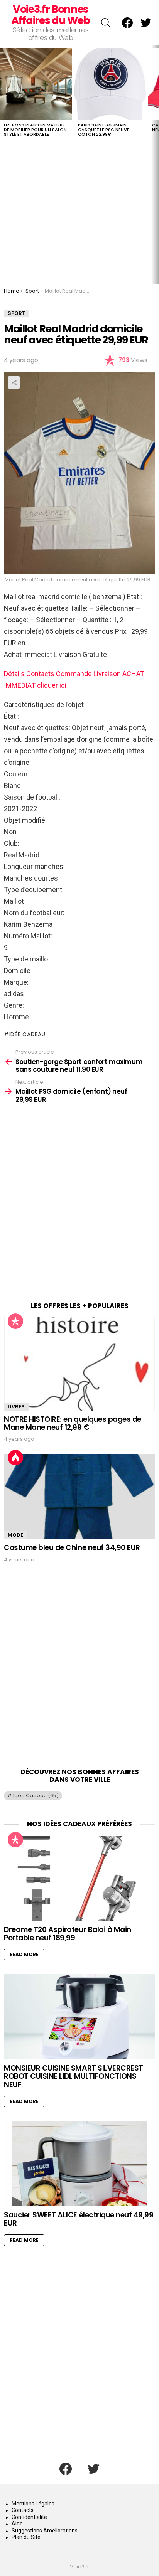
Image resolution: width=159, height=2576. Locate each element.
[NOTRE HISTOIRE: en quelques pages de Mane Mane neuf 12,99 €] (79, 1364)
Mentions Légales (33, 2504)
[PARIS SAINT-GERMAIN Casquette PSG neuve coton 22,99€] (110, 84)
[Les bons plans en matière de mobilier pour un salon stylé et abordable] (36, 84)
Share (14, 382)
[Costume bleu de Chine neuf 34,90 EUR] (79, 1496)
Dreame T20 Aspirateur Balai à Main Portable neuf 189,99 (68, 1934)
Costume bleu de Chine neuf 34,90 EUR (72, 1548)
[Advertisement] (79, 1205)
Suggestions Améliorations (45, 2531)
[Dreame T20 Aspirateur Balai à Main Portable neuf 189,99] (79, 1878)
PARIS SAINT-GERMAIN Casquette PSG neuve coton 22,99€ (104, 130)
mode (15, 1535)
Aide (17, 2524)
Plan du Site (26, 2537)
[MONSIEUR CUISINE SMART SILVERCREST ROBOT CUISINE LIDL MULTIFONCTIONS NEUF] (79, 2017)
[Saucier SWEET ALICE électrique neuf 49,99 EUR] (79, 2164)
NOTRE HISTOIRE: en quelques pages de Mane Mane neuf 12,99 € (73, 1423)
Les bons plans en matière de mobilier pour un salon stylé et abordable (35, 130)
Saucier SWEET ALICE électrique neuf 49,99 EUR (79, 2219)
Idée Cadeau (27, 1034)
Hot (15, 1458)
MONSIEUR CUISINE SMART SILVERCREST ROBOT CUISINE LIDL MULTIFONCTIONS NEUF (74, 2076)
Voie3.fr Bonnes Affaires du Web (51, 15)
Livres (16, 1407)
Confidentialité (29, 2517)
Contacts (23, 2510)
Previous (4, 164)
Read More (24, 1954)
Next (155, 164)
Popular (15, 1321)
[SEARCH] (106, 23)
